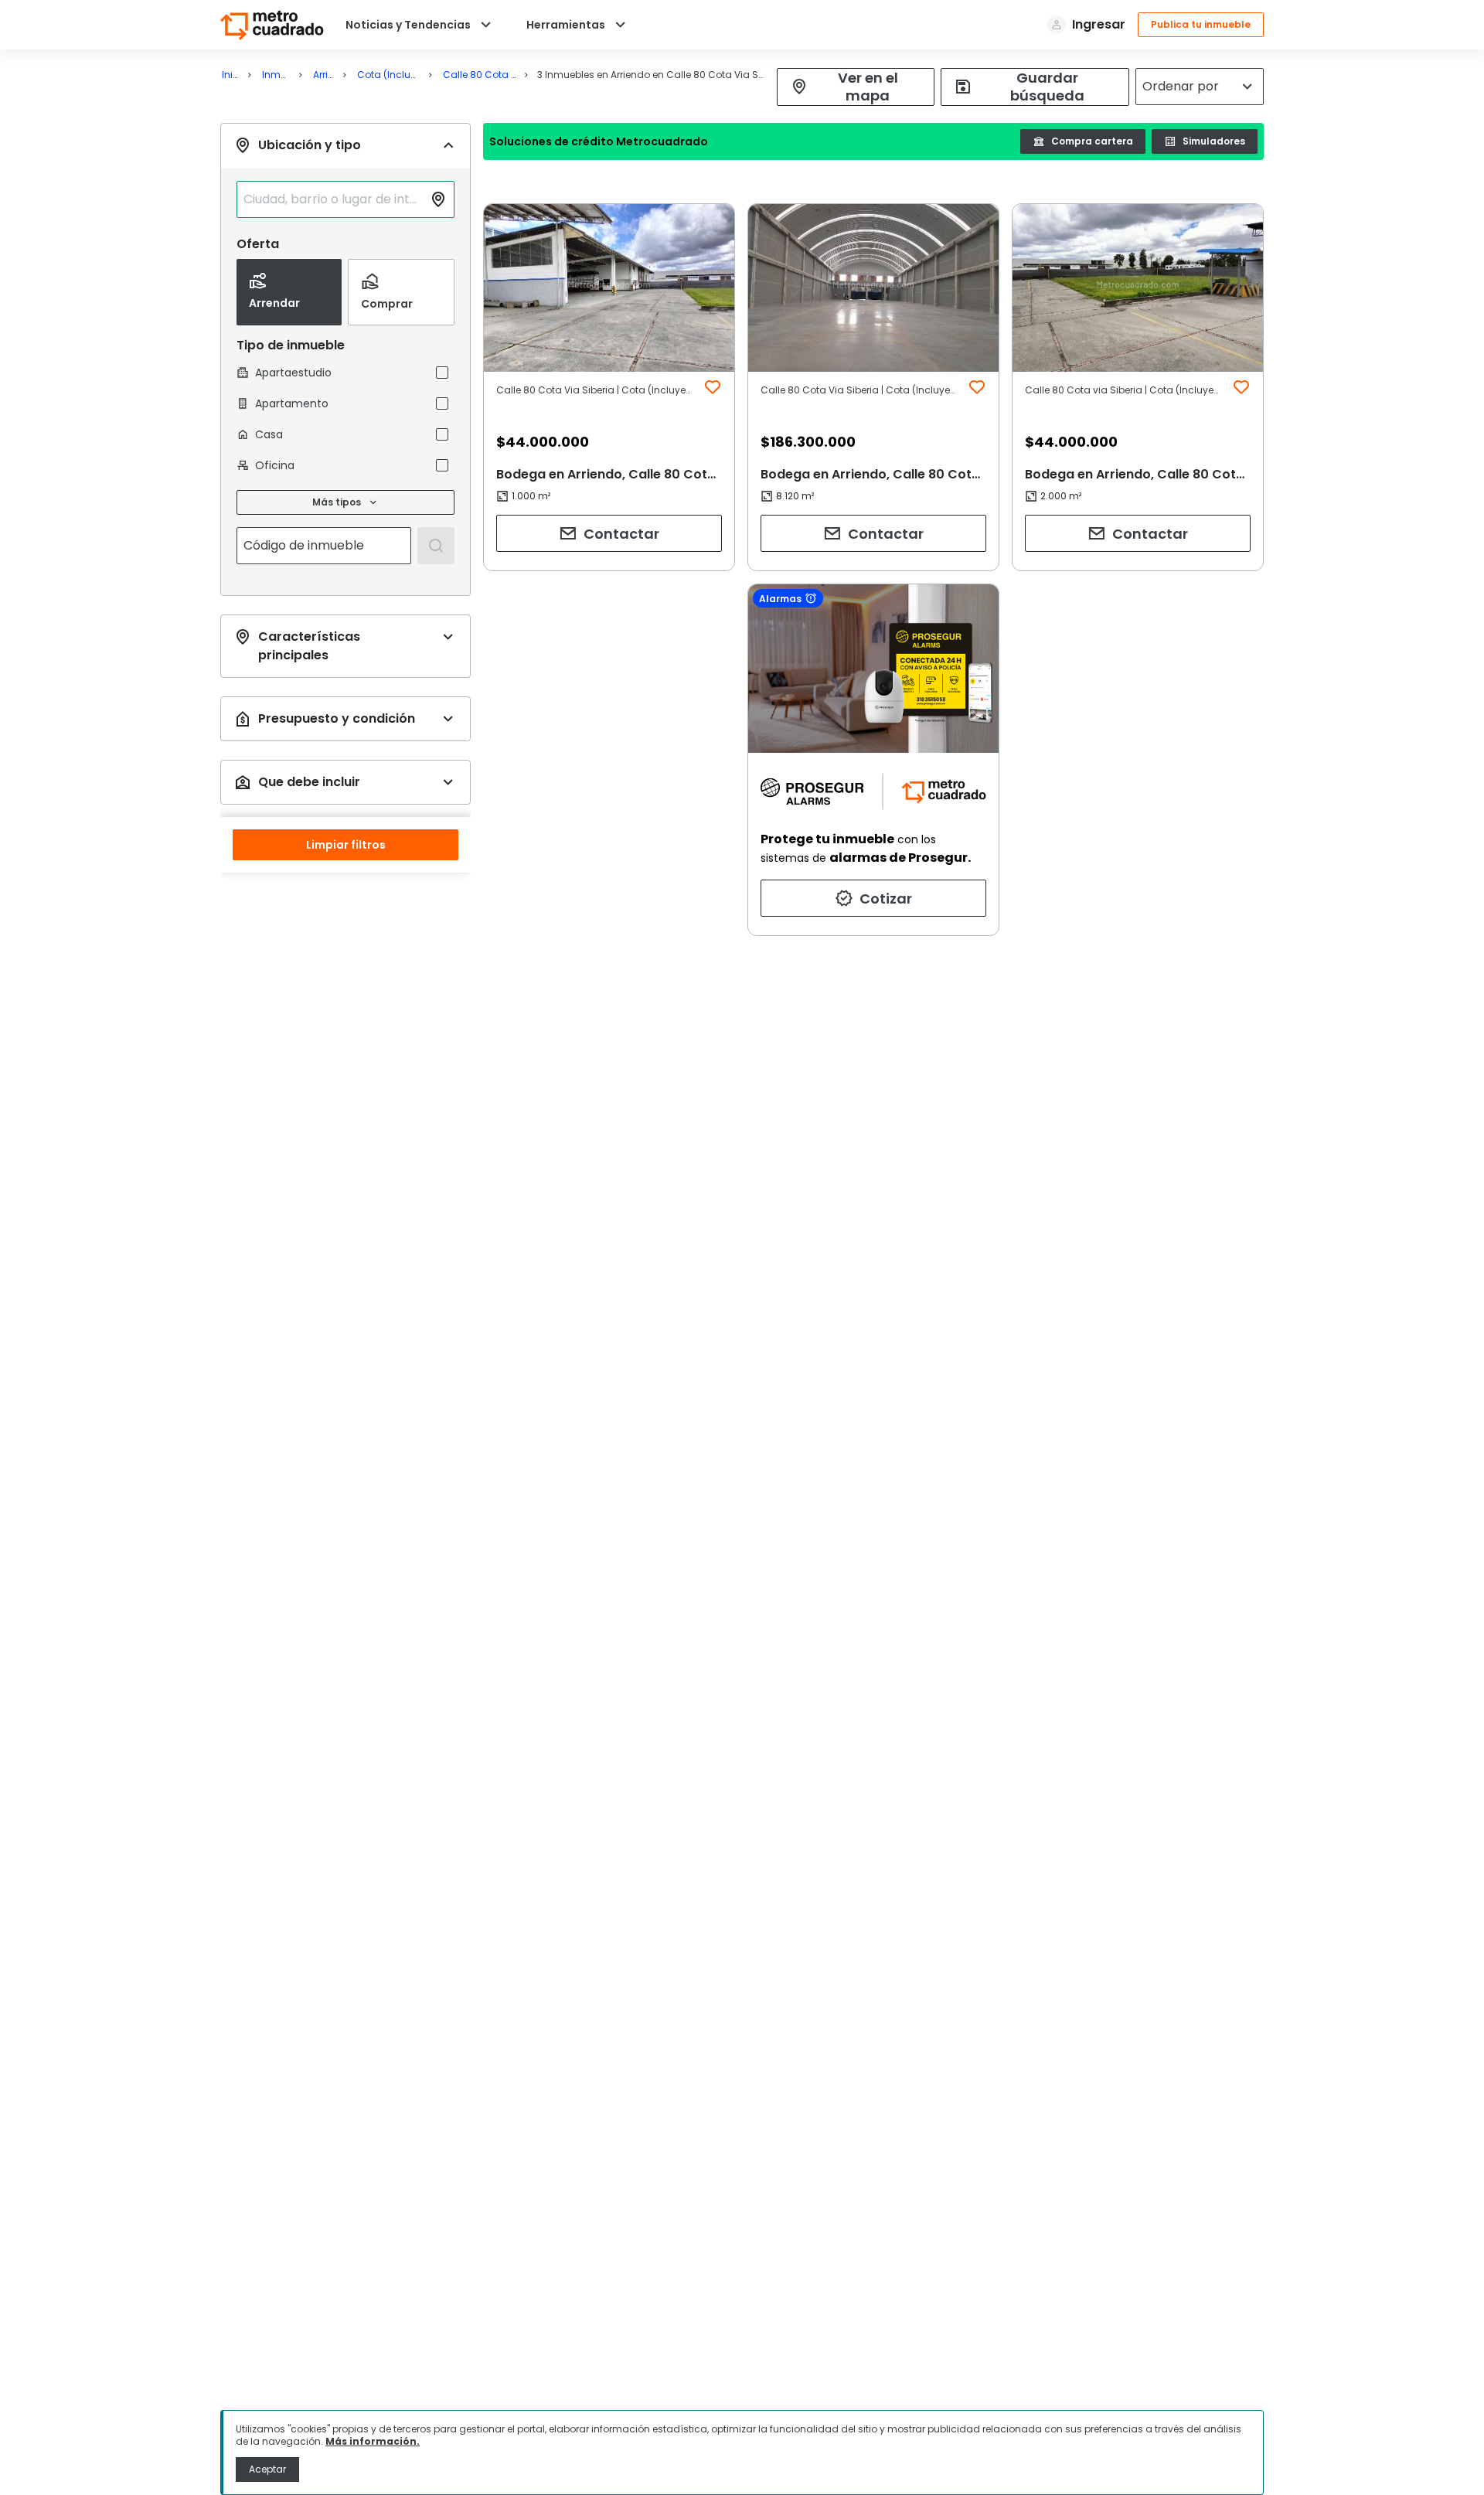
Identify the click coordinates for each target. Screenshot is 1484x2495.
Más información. (373, 2441)
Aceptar (267, 2469)
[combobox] (333, 199)
